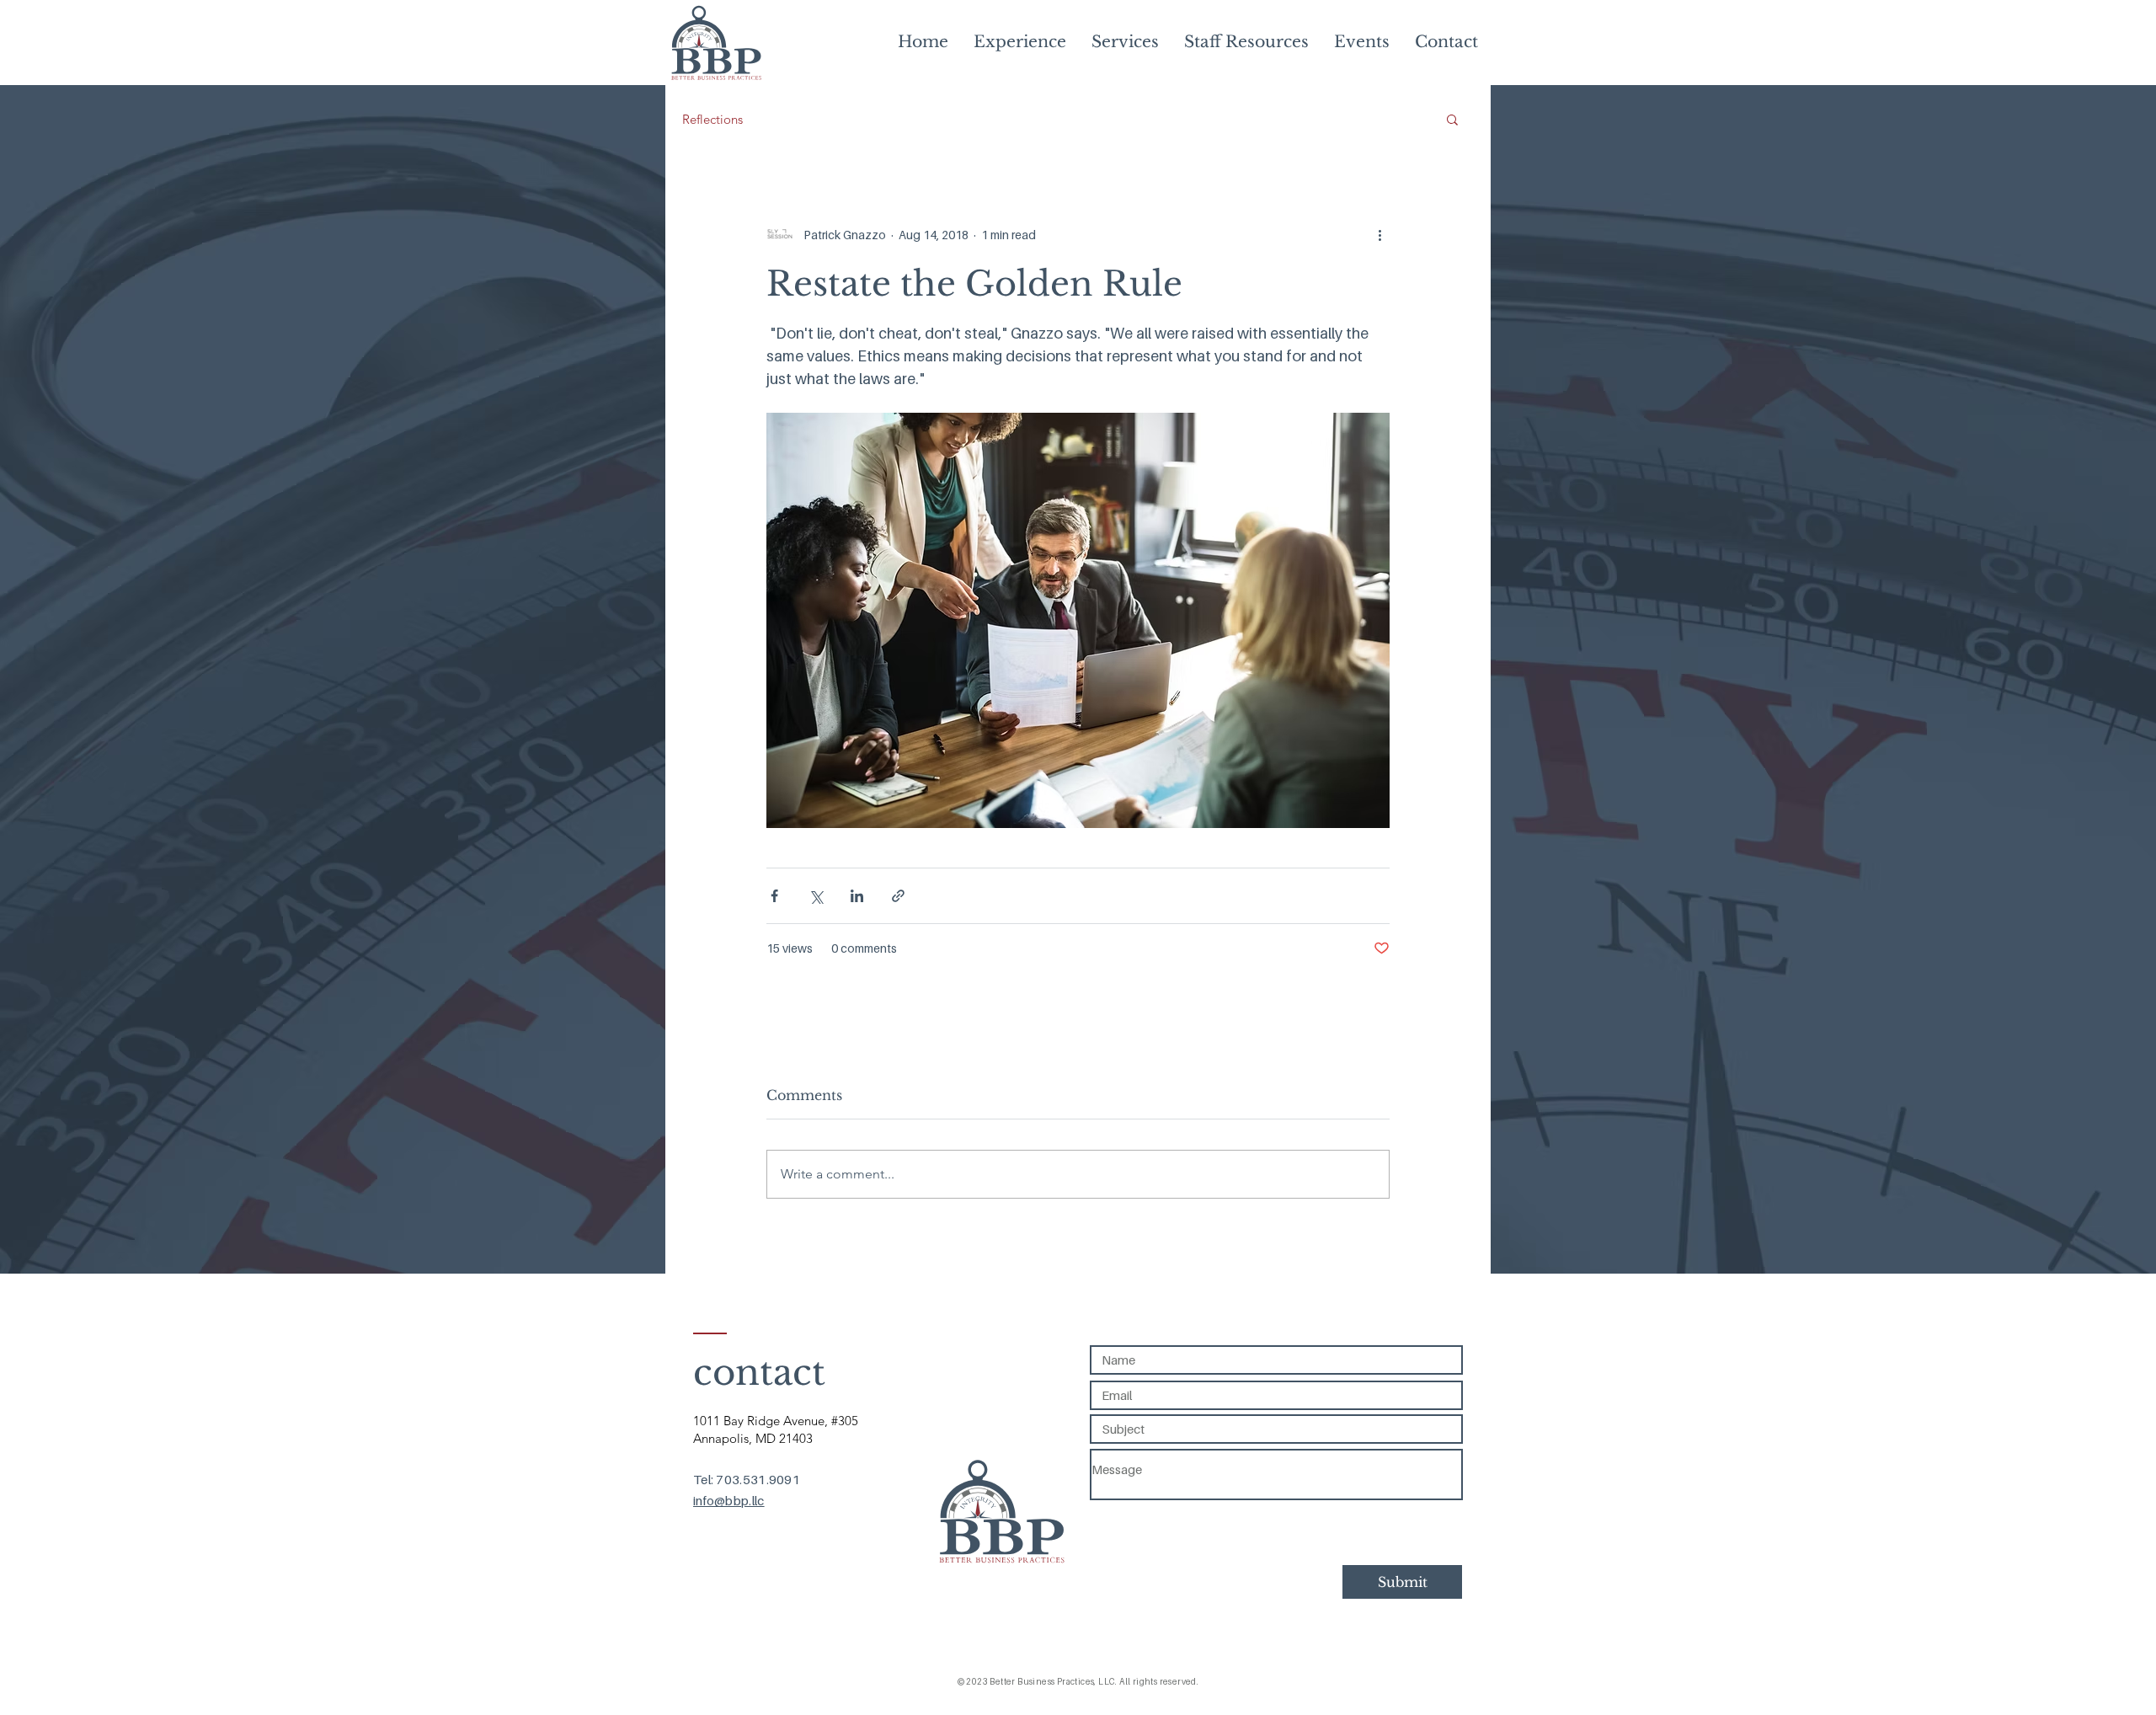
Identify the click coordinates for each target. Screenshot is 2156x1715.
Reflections (712, 119)
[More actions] (1380, 234)
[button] (1452, 119)
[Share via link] (898, 896)
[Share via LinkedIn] (857, 896)
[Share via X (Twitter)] (816, 896)
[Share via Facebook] (774, 896)
